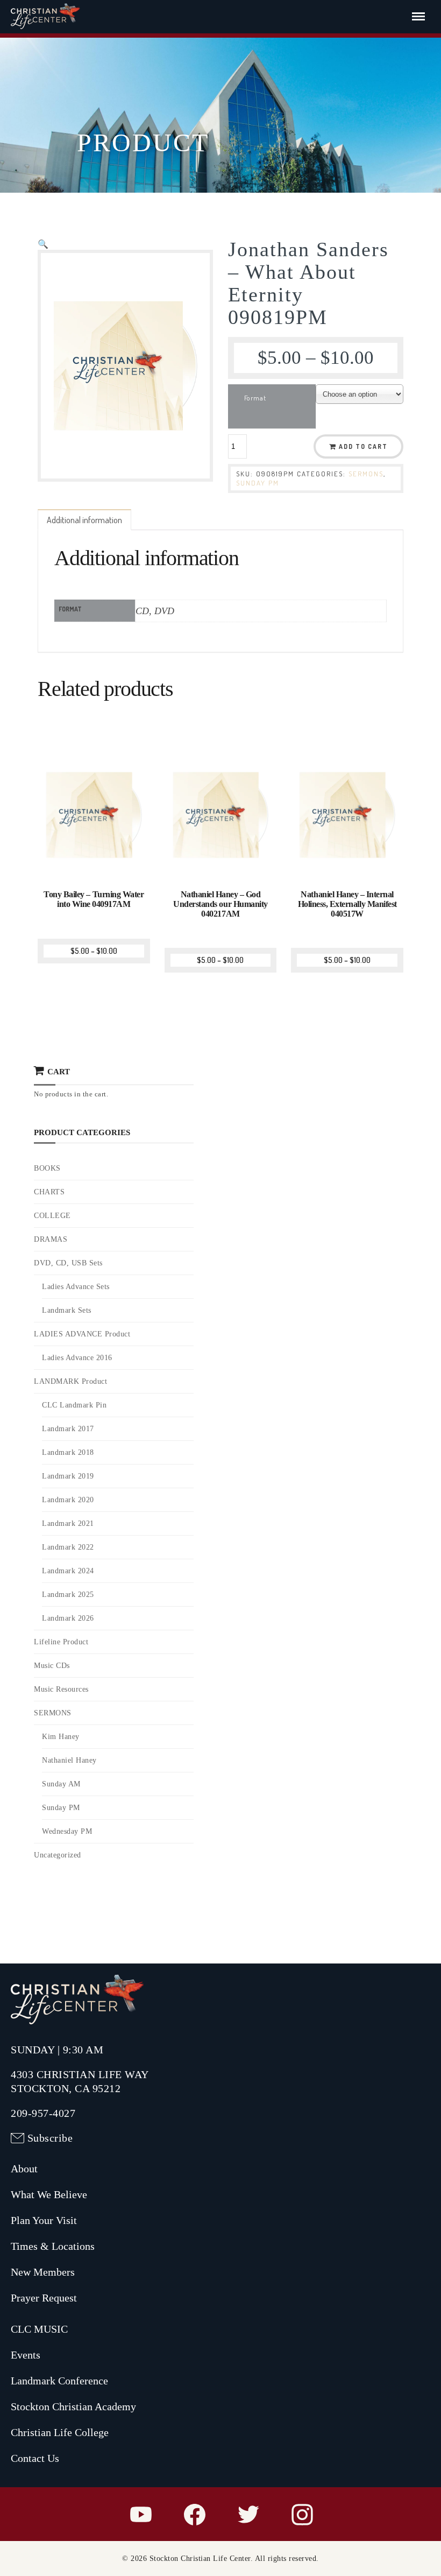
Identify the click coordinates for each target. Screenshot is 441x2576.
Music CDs (52, 1666)
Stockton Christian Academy (73, 2406)
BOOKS (47, 1168)
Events (26, 2355)
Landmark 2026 (68, 1618)
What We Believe (49, 2194)
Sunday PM (258, 483)
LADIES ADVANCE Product (82, 1334)
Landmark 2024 (68, 1571)
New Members (43, 2272)
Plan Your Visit (44, 2220)
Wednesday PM (67, 1831)
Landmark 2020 (68, 1500)
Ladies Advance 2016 (77, 1358)
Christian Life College (60, 2432)
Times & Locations (53, 2246)
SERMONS (366, 474)
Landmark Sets (67, 1310)
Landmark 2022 (68, 1547)
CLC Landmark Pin (74, 1405)
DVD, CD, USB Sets (68, 1263)
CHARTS (49, 1192)
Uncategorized (58, 1855)
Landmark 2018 (68, 1452)
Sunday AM (61, 1784)
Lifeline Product (61, 1642)
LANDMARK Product (70, 1381)
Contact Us (35, 2458)
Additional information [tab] (84, 520)
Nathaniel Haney (69, 1760)
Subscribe (50, 2138)
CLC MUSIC (39, 2329)
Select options (95, 870)
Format (255, 398)
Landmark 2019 (68, 1476)
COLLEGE (52, 1216)
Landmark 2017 (68, 1429)
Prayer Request (44, 2298)
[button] (43, 244)
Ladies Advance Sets (76, 1287)
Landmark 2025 (68, 1595)
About (24, 2169)
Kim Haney (61, 1737)
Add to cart (363, 446)
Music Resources (61, 1689)
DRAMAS (51, 1239)
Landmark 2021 (68, 1523)
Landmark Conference (59, 2381)
